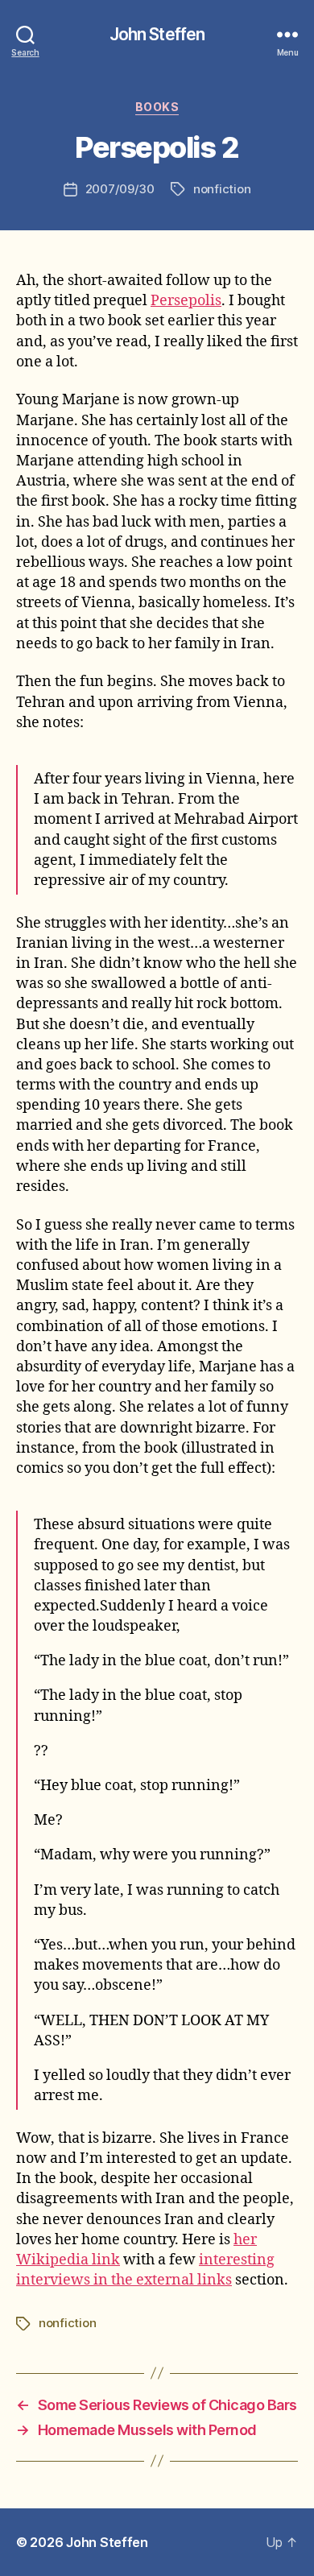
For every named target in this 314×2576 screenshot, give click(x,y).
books (157, 107)
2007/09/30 (120, 189)
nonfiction (222, 189)
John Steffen (157, 34)
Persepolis (186, 301)
